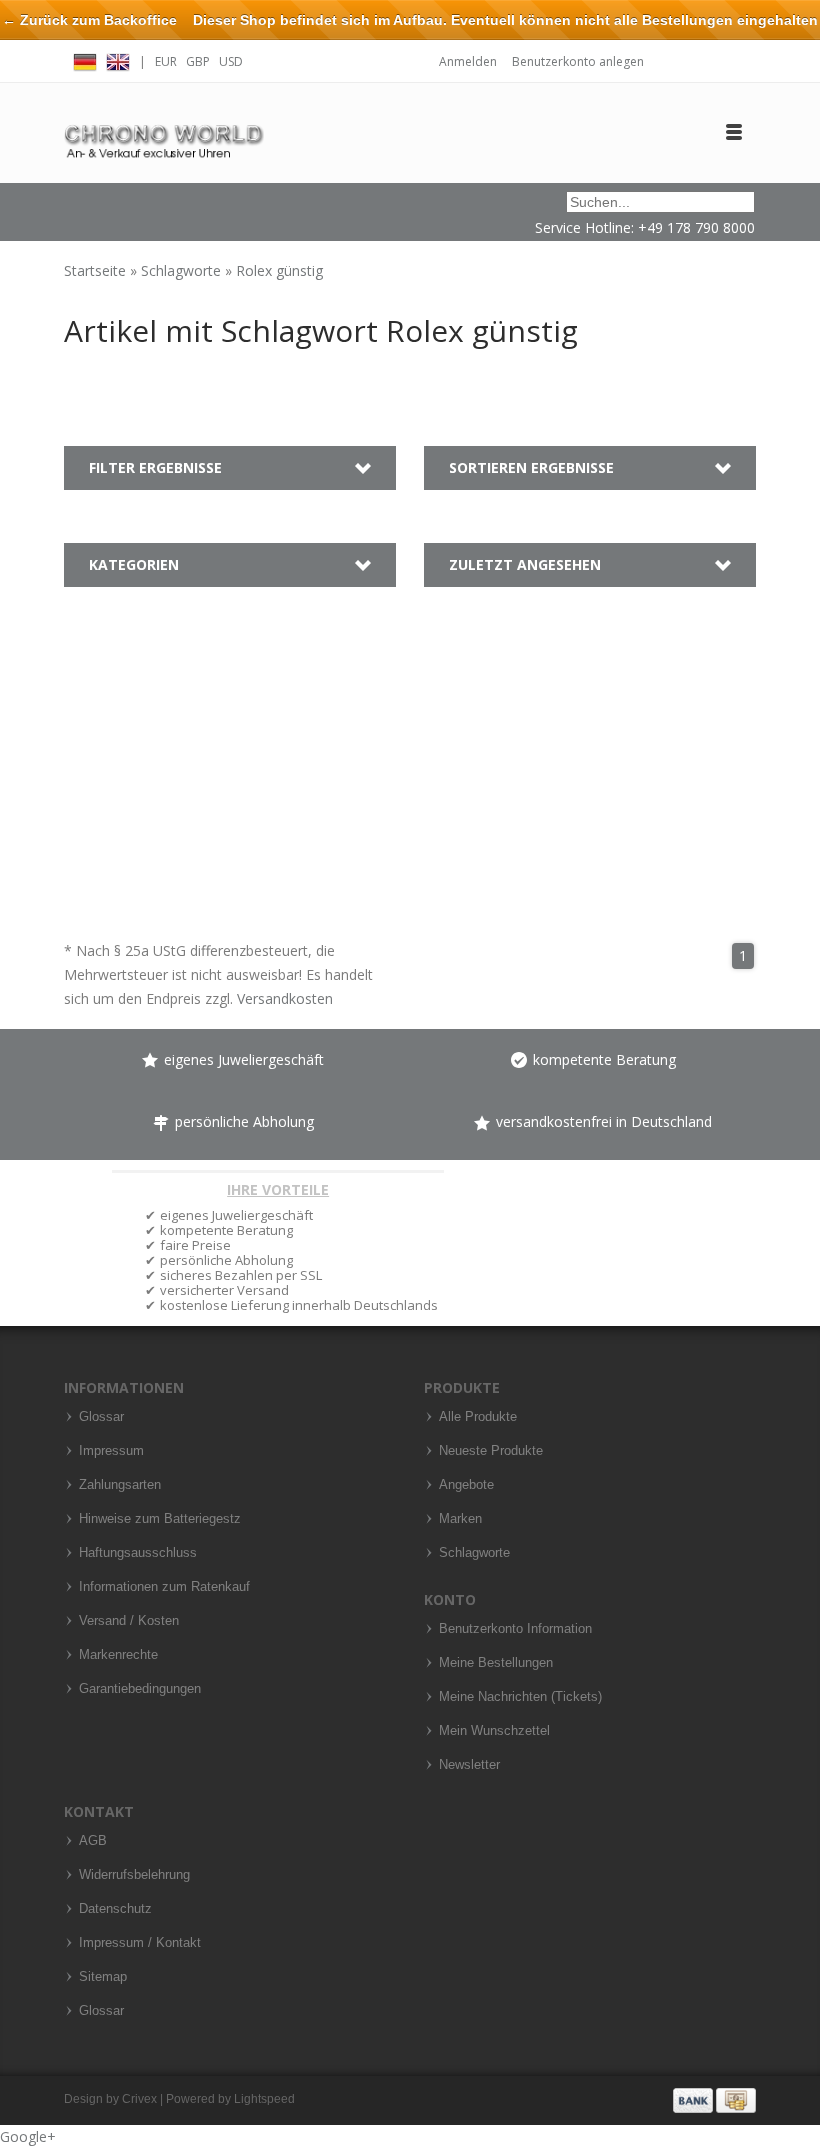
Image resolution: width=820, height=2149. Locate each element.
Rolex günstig (279, 270)
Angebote (466, 1485)
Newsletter (469, 1765)
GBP (198, 61)
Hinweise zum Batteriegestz (160, 1519)
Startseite (97, 270)
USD (231, 61)
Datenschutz (115, 1909)
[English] (118, 59)
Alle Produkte (478, 1417)
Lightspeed (264, 2099)
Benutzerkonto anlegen (578, 61)
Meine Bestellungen (496, 1663)
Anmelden (468, 61)
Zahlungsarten (120, 1485)
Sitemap (103, 1977)
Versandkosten (285, 998)
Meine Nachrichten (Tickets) (520, 1697)
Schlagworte (183, 270)
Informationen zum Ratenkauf (164, 1587)
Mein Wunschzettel (494, 1731)
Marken (460, 1519)
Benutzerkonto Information (515, 1629)
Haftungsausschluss (138, 1553)
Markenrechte (118, 1655)
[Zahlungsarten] (714, 2099)
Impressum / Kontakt (140, 1943)
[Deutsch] (85, 59)
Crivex (139, 2099)
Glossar (101, 1417)
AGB (93, 1841)
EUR (166, 61)
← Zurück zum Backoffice (89, 20)
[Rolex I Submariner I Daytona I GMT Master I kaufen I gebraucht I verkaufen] (164, 132)
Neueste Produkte (491, 1451)
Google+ (28, 2136)
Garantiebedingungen (140, 1689)
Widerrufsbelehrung (134, 1875)
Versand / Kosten (129, 1621)
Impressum (111, 1451)
